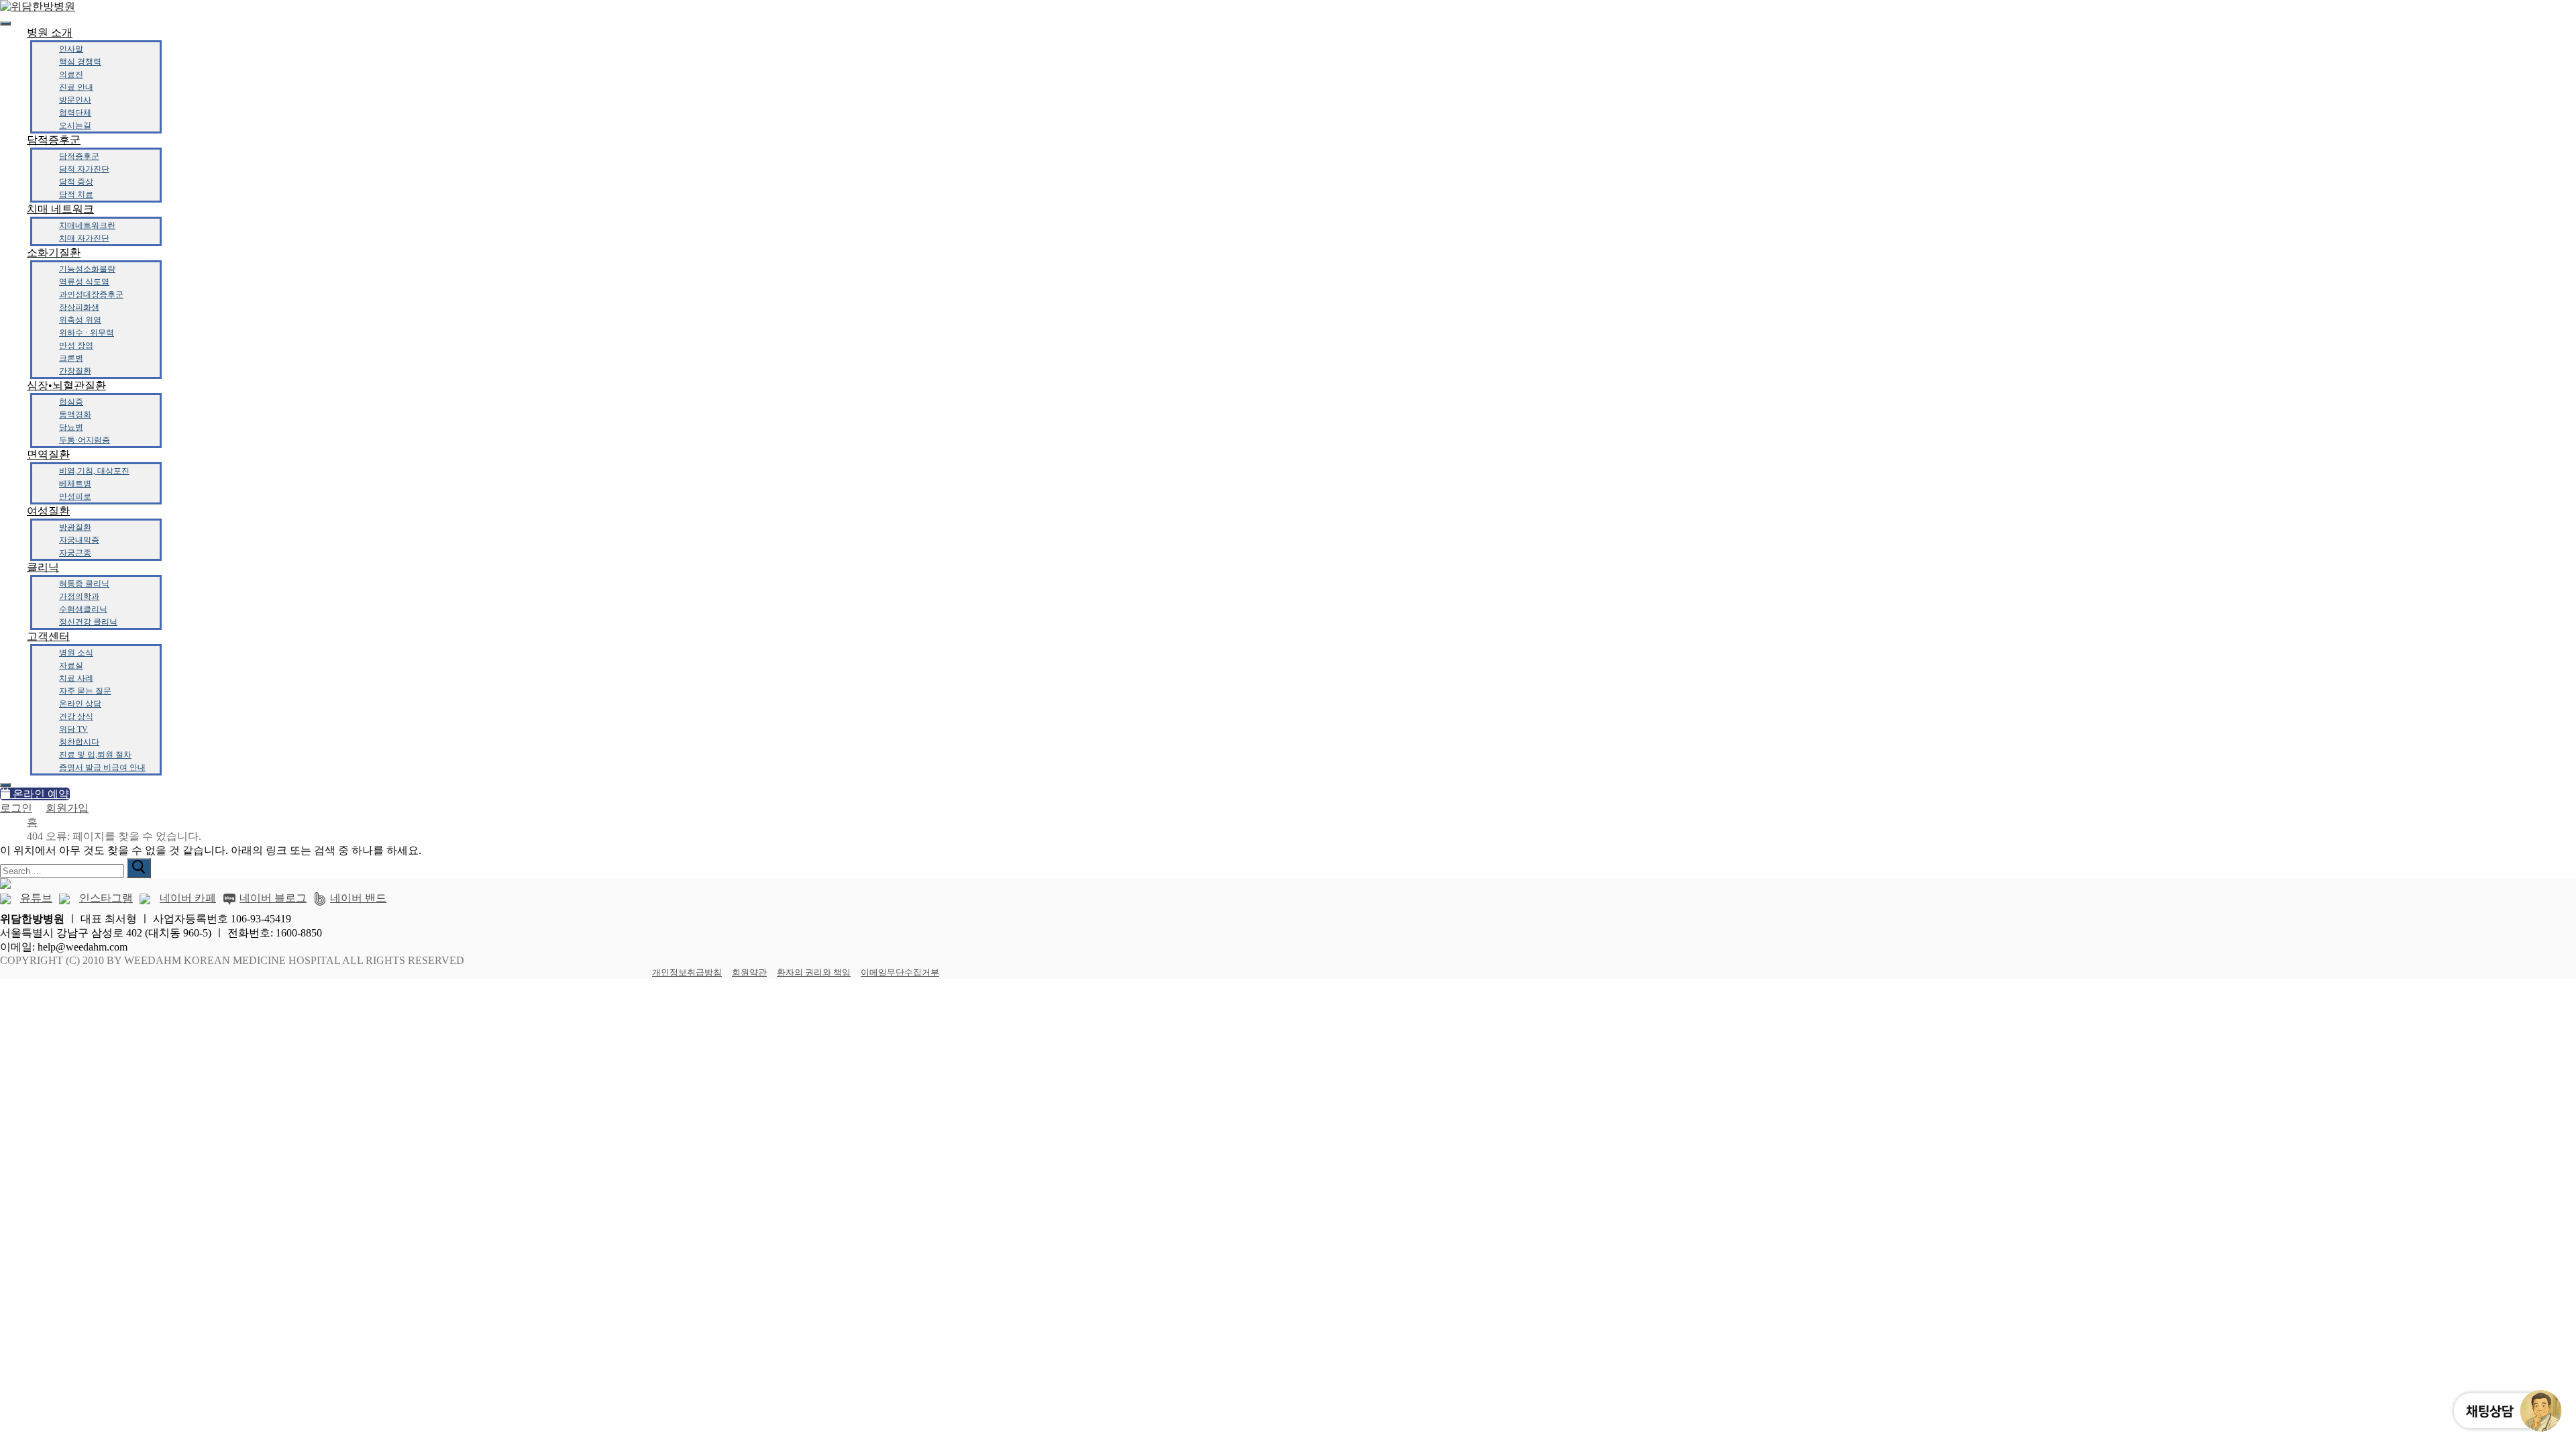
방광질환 (75, 527)
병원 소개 (50, 33)
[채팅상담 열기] (2506, 1411)
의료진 (71, 74)
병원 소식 (76, 653)
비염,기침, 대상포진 (94, 471)
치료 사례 (76, 678)
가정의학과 (79, 596)
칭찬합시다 (79, 742)
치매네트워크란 (87, 225)
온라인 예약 (40, 794)
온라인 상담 (80, 704)
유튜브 (36, 898)
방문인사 (75, 100)
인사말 (71, 49)
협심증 (71, 402)
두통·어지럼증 (85, 440)
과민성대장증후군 (91, 294)
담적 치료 (76, 195)
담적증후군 (54, 140)
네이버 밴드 (358, 898)
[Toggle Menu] (5, 23)
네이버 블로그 (273, 898)
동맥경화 (75, 415)
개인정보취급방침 (687, 972)
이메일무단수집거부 (900, 972)
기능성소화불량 (87, 269)
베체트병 (75, 484)
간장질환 (75, 371)
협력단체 (75, 113)
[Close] (5, 785)
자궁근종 (75, 553)
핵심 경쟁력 (80, 62)
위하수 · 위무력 (87, 333)
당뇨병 (71, 427)
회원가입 (67, 808)
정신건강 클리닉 (88, 622)
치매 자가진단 (84, 238)
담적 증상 (76, 182)
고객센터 (48, 636)
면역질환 (48, 454)
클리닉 (43, 567)
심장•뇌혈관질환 (66, 385)
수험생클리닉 (83, 609)
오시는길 (75, 125)
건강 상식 (76, 716)
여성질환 (48, 511)
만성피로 (75, 496)
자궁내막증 (79, 540)
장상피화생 (79, 307)
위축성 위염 (80, 320)
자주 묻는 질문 (85, 691)
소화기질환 (54, 253)
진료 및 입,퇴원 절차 (95, 755)
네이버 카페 (188, 898)
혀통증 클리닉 (84, 584)
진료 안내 (76, 87)
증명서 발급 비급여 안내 (102, 767)
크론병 (71, 358)
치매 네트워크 (60, 209)
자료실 (71, 665)
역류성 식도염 (84, 282)
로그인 (16, 808)
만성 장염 (76, 345)
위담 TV (73, 729)
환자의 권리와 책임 (814, 972)
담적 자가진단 (84, 169)
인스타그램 (106, 898)
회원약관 (749, 972)
